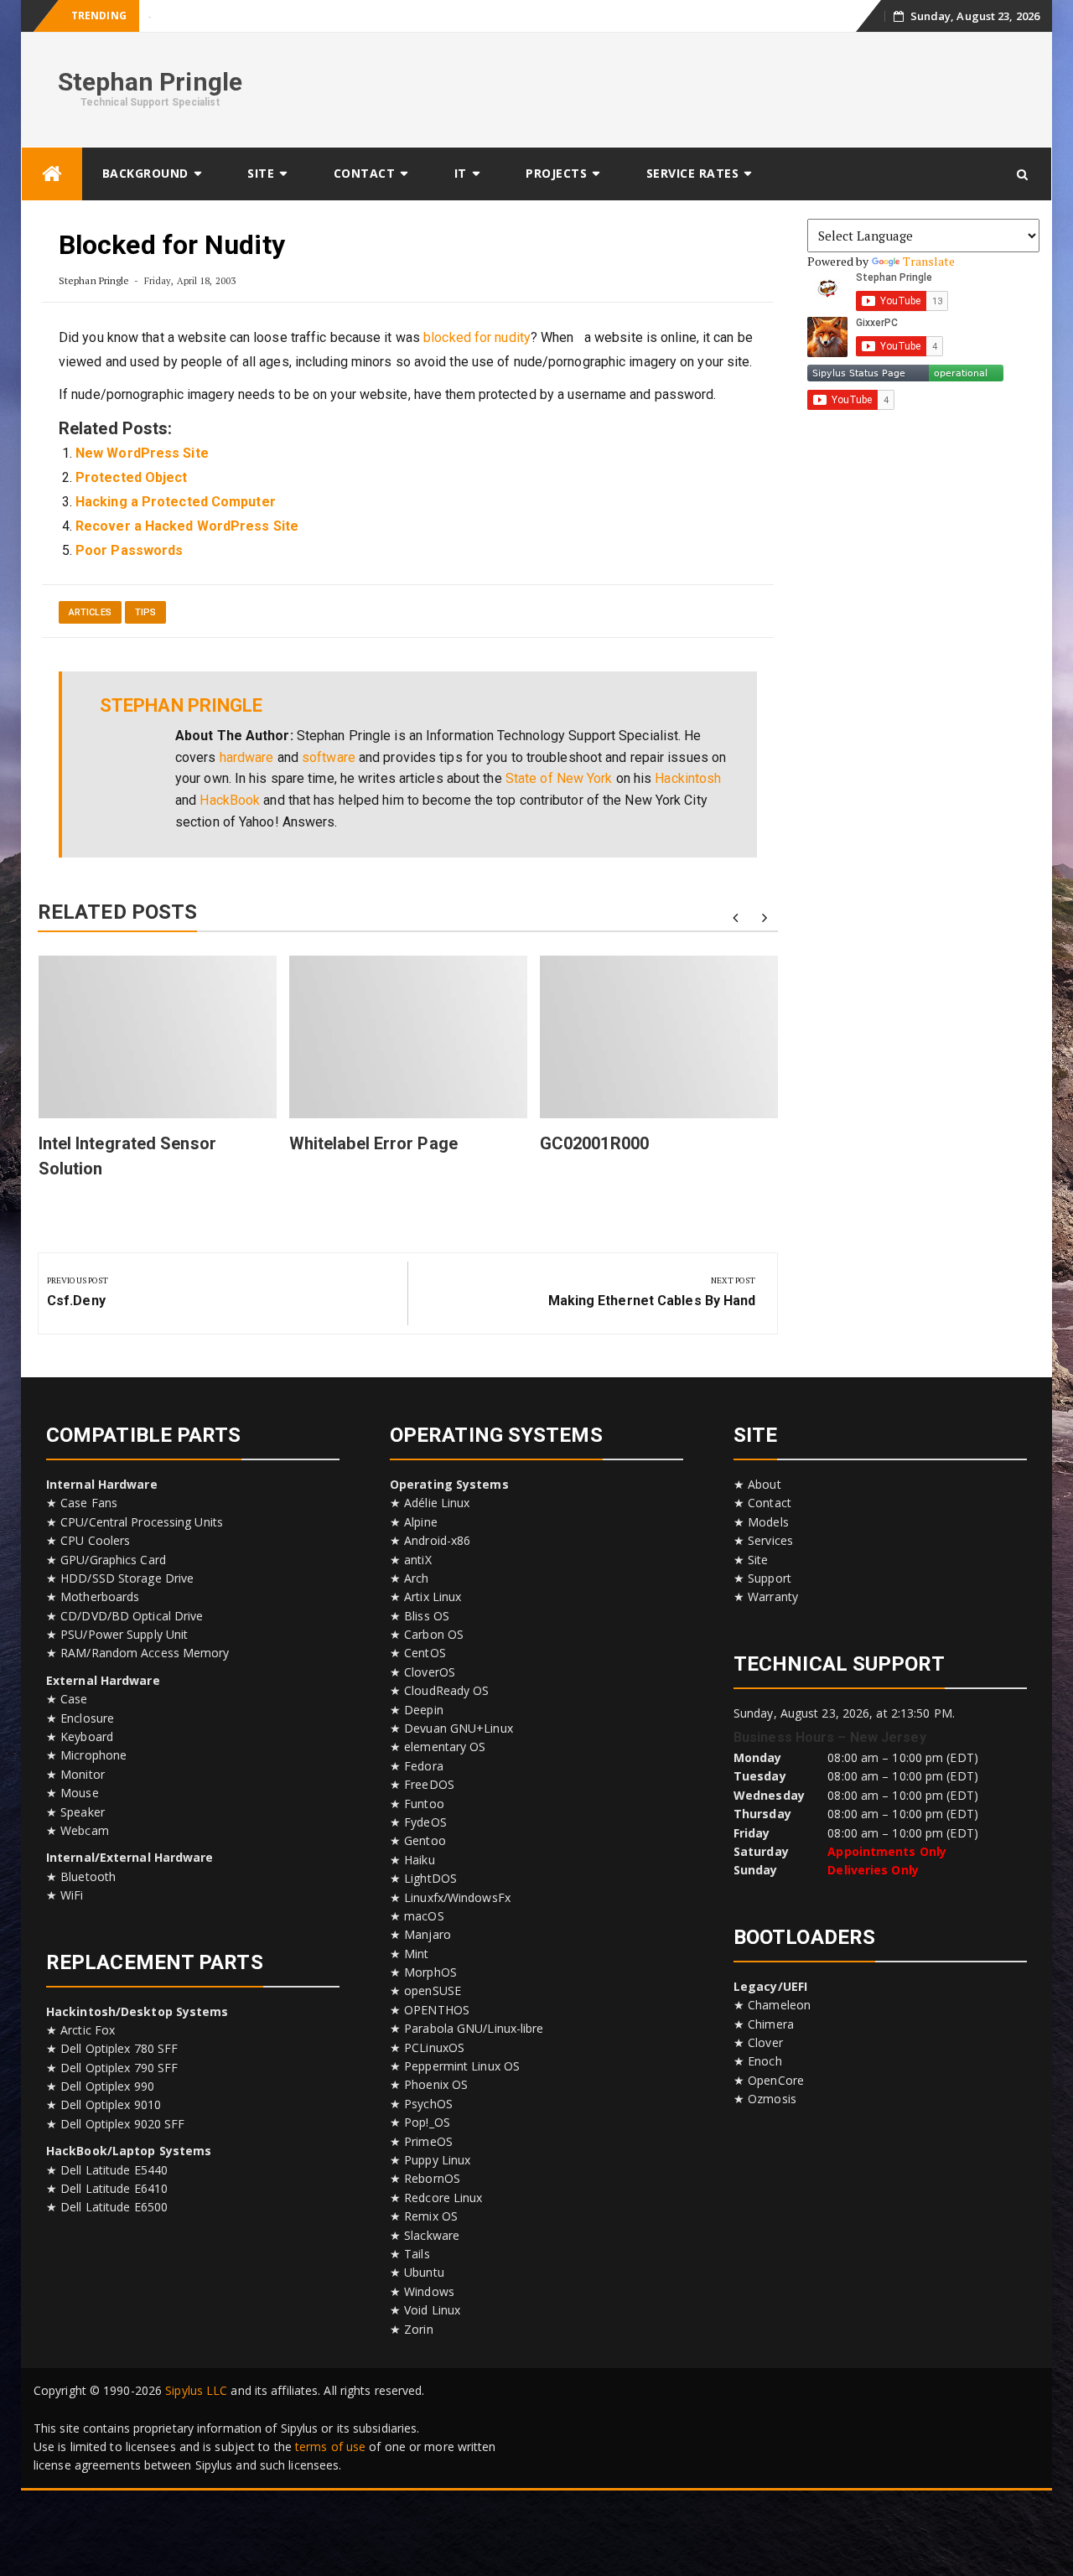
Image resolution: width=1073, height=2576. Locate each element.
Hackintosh (688, 778)
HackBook (230, 800)
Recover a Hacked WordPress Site (187, 526)
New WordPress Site (142, 453)
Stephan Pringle (150, 82)
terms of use (330, 2446)
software (329, 757)
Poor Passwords (129, 550)
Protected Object (132, 477)
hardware (247, 757)
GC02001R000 (594, 1143)
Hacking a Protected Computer (176, 502)
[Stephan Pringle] (52, 174)
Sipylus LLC (196, 2390)
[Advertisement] (734, 87)
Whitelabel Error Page (373, 1143)
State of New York (559, 778)
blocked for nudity (477, 337)
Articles (90, 612)
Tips (145, 612)
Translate (929, 261)
